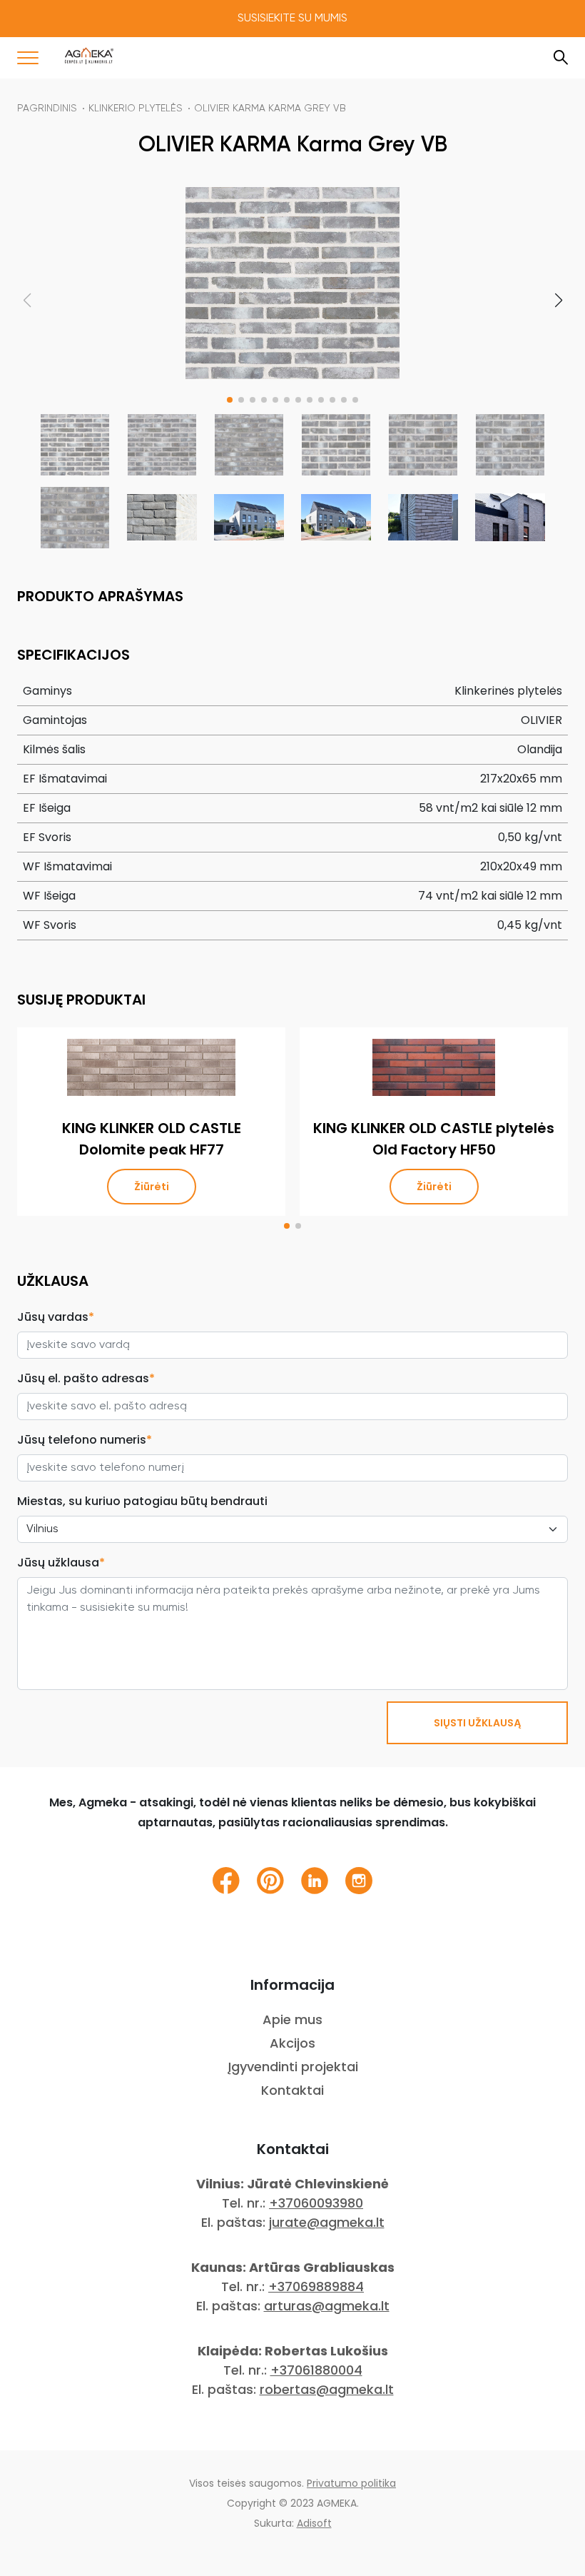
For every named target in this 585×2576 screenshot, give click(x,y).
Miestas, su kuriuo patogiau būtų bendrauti (142, 1501)
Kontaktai (292, 2090)
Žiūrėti (152, 1187)
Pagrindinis (47, 109)
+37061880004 (316, 2370)
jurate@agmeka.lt (327, 2222)
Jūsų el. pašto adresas (86, 1378)
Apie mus (292, 2019)
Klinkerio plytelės (136, 109)
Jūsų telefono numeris (85, 1440)
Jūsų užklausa (61, 1563)
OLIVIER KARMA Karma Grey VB (270, 109)
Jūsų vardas (56, 1317)
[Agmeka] (89, 56)
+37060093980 (316, 2203)
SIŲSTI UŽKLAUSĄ (477, 1723)
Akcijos (292, 2043)
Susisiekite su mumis (292, 19)
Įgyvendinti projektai (293, 2067)
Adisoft (314, 2523)
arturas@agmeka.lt (327, 2306)
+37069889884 (316, 2286)
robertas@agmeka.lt (327, 2389)
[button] (230, 400)
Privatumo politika (351, 2483)
